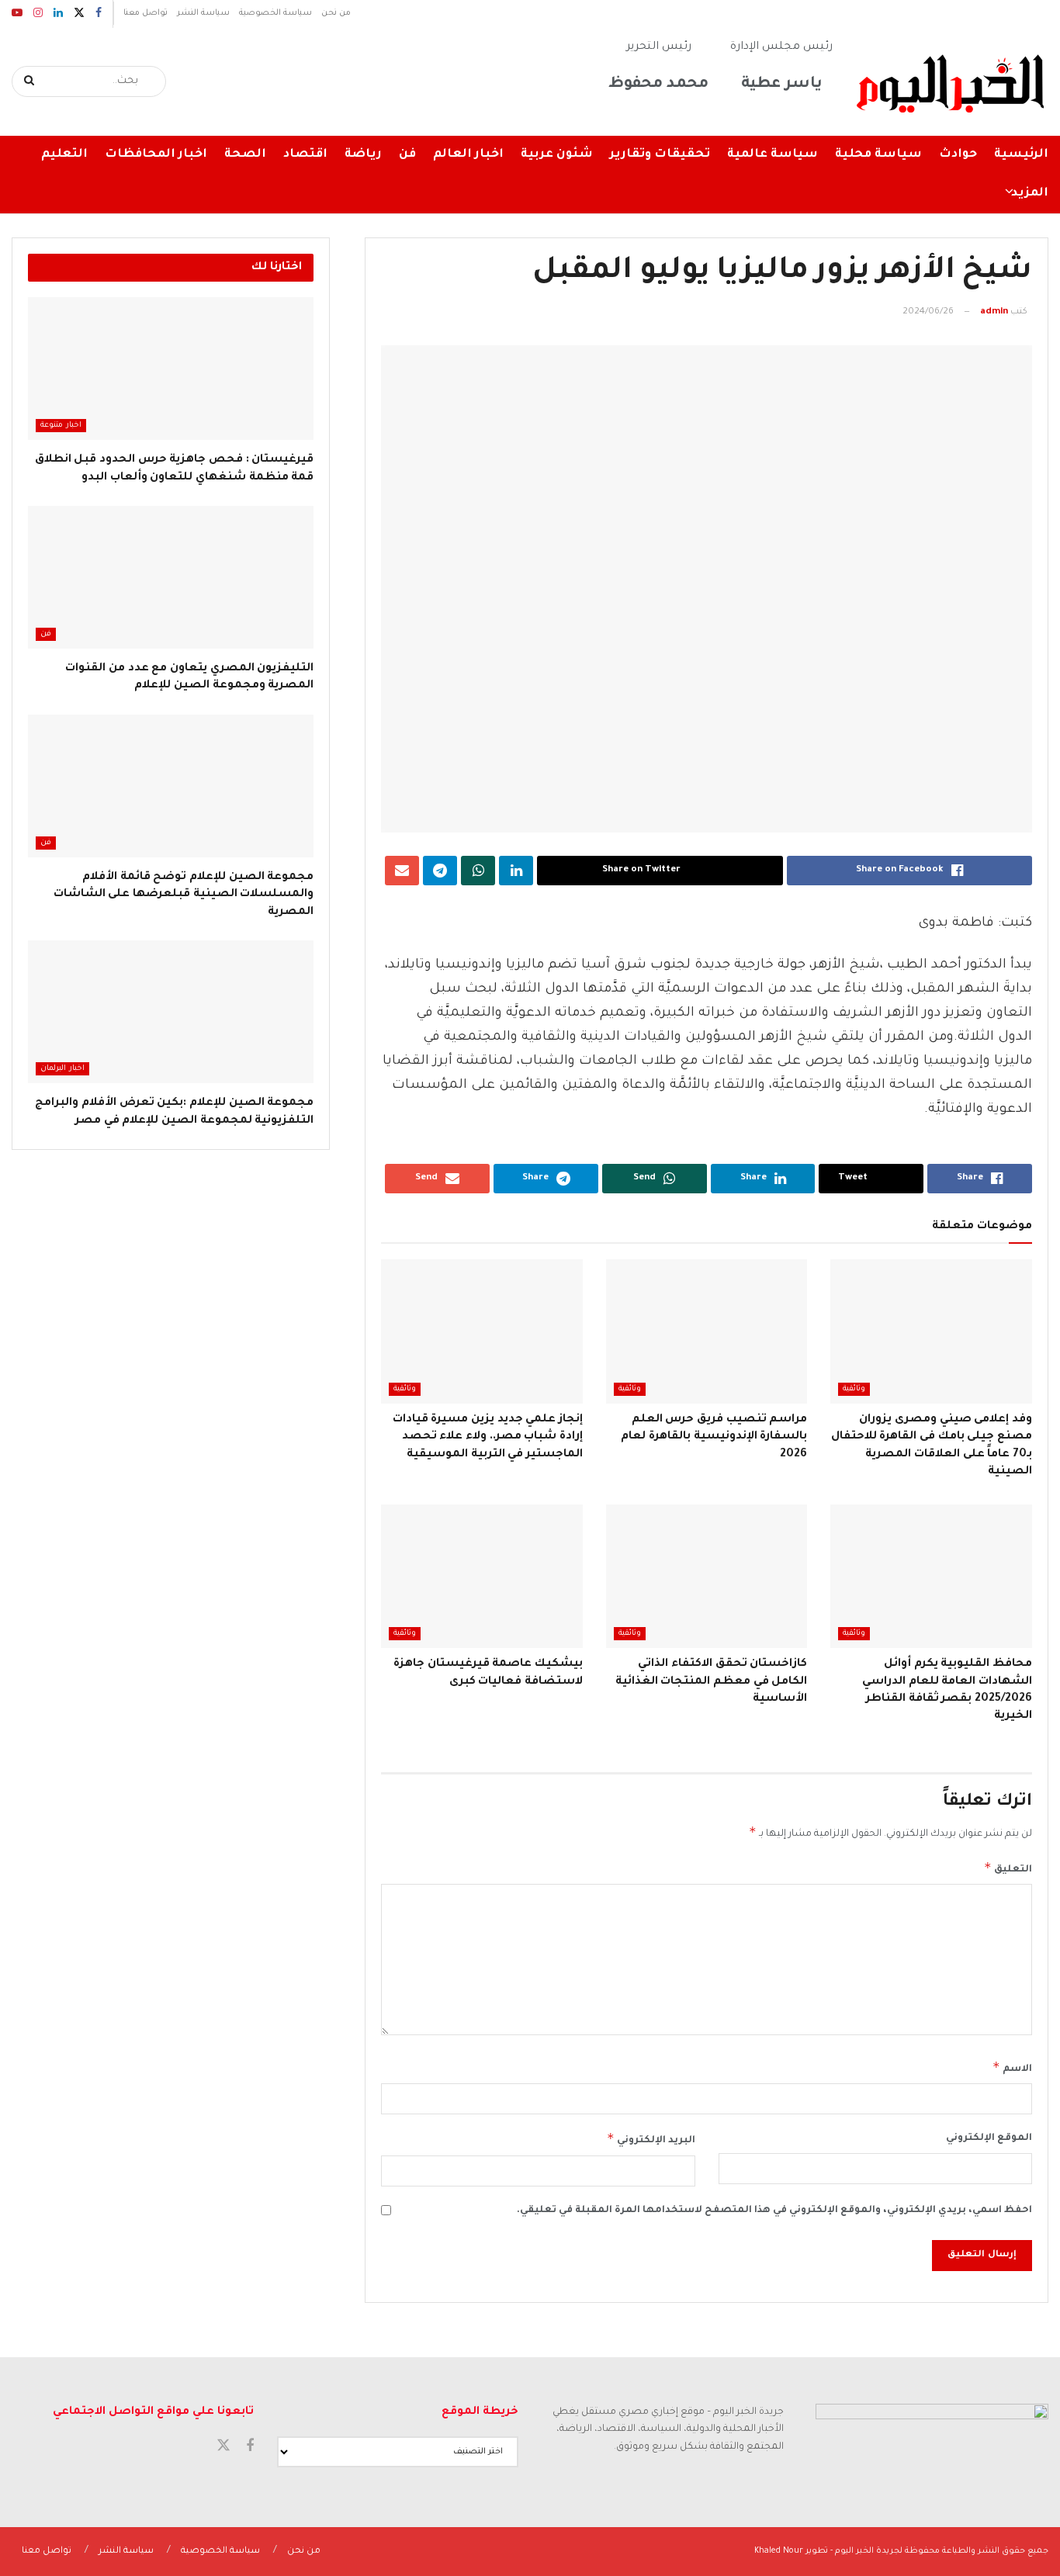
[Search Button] (30, 81)
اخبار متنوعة (61, 426)
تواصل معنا (145, 13)
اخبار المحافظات (156, 155)
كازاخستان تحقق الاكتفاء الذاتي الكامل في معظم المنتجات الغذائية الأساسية (712, 1682)
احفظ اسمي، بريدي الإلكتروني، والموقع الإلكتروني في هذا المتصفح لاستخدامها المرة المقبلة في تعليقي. (774, 2211)
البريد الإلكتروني (651, 2138)
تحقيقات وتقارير (660, 155)
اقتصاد (305, 155)
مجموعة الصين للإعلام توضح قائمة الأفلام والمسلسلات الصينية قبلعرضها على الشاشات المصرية (184, 895)
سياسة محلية (878, 155)
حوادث (958, 155)
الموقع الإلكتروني (989, 2138)
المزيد (1030, 194)
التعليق (1008, 1868)
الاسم (1012, 2067)
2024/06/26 (928, 312)
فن (407, 155)
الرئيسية (1021, 155)
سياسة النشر (203, 13)
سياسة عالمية (772, 155)
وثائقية (854, 1389)
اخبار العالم (468, 155)
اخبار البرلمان (62, 1069)
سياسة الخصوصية (275, 13)
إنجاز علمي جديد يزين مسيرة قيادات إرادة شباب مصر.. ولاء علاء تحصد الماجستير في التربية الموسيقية (488, 1437)
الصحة (245, 155)
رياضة (363, 155)
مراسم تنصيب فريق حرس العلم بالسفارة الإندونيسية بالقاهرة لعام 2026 (714, 1437)
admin (994, 312)
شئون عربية (557, 155)
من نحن (336, 13)
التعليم (64, 155)
